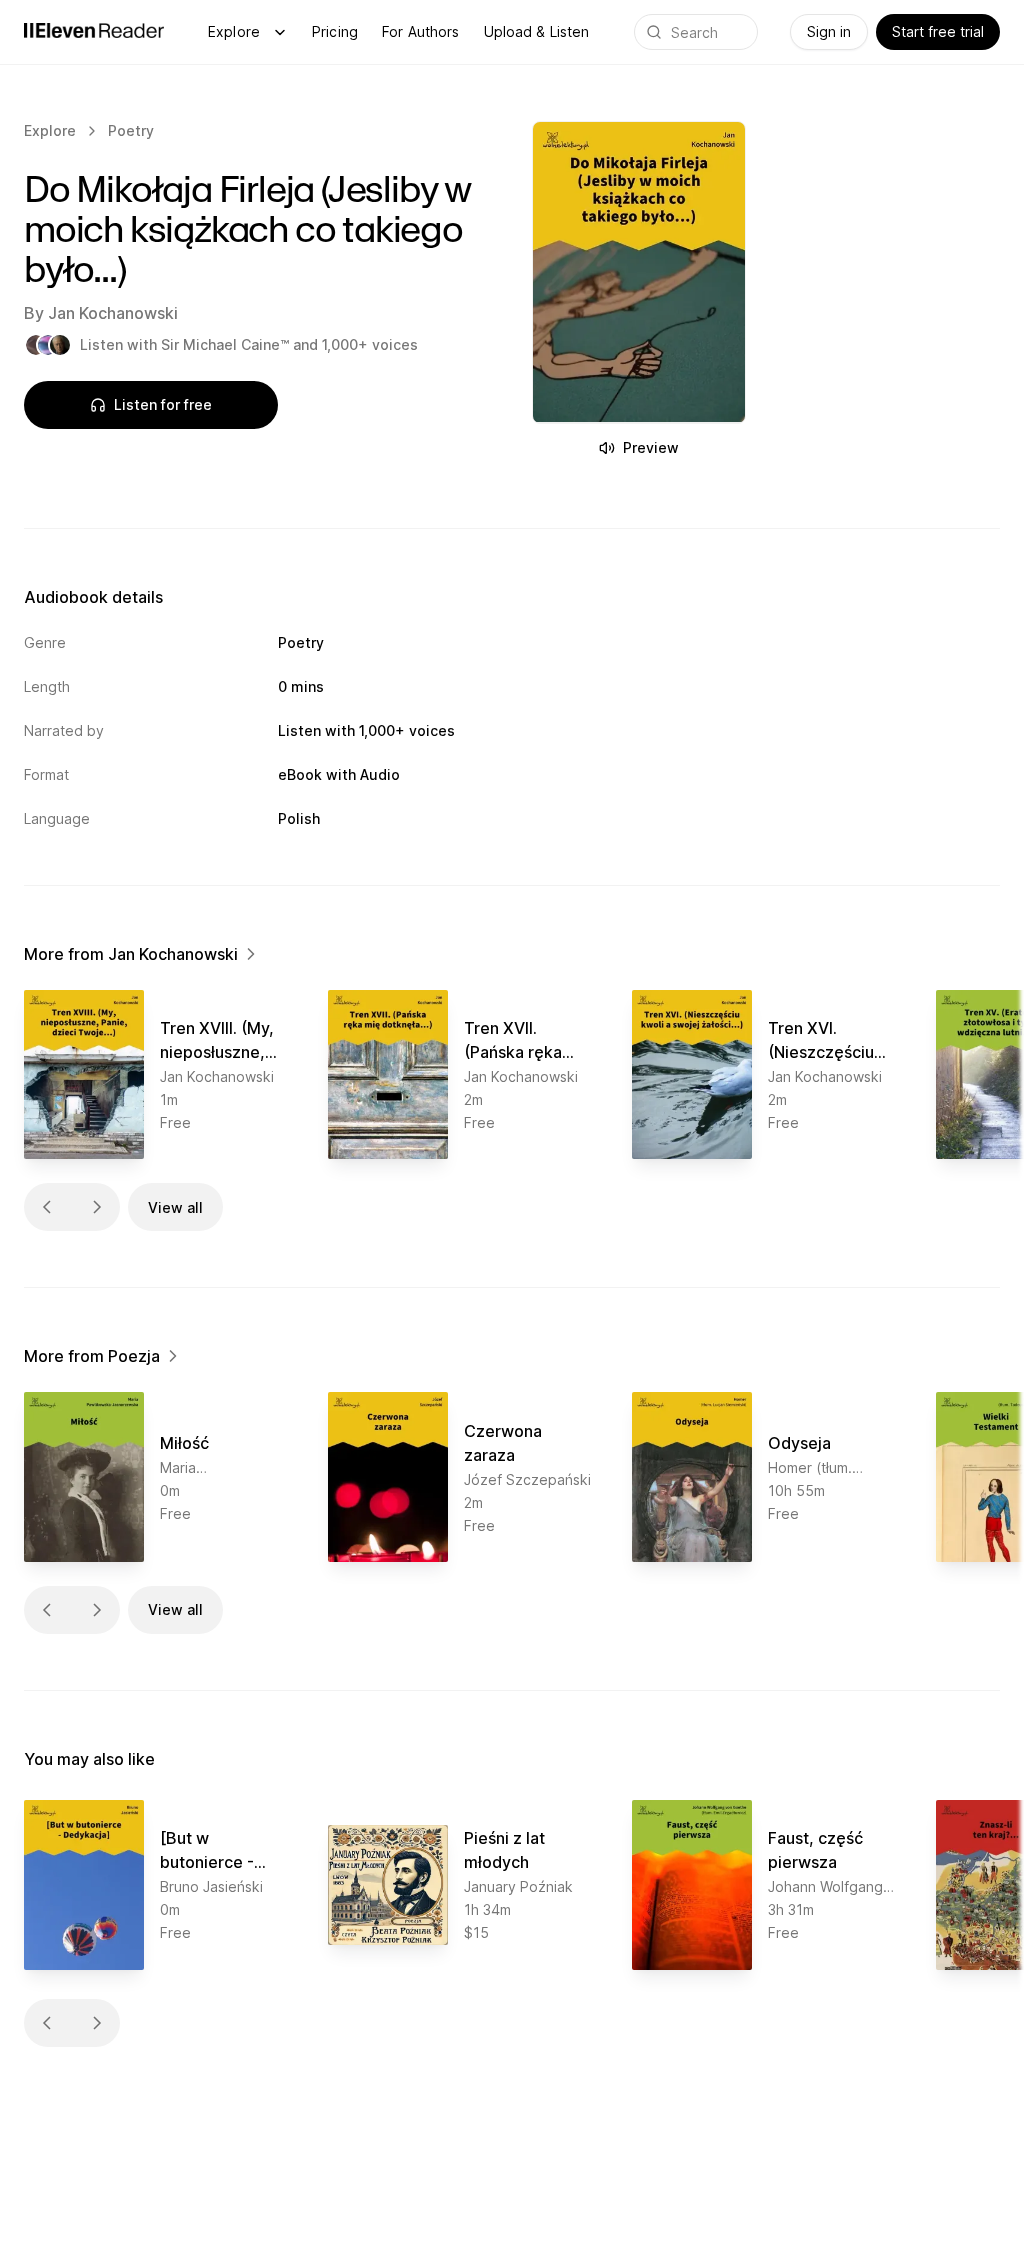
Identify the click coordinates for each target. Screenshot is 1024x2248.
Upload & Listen (537, 31)
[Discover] (280, 32)
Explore (234, 31)
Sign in (829, 31)
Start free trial (938, 31)
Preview (651, 447)
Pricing (335, 31)
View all (175, 1207)
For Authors (421, 31)
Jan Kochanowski (113, 313)
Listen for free (163, 404)
